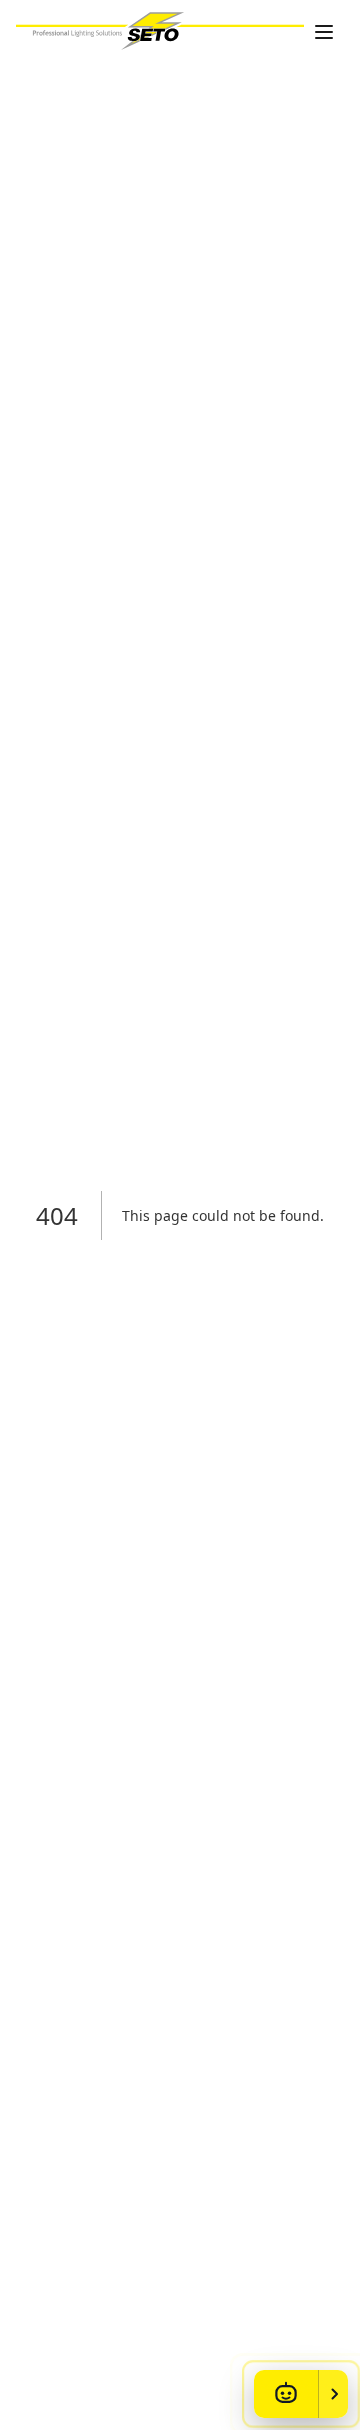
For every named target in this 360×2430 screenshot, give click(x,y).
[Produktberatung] (286, 2394)
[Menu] (324, 32)
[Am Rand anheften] (333, 2394)
